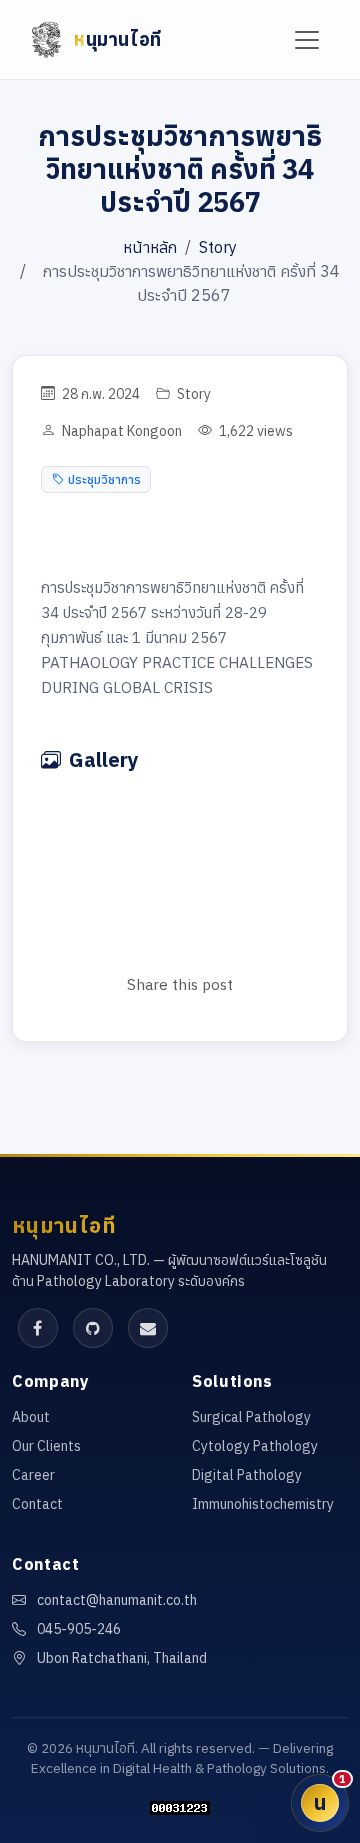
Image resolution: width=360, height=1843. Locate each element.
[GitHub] (93, 1328)
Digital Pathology (247, 1475)
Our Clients (46, 1446)
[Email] (148, 1328)
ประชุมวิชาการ (104, 479)
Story (218, 247)
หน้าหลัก (150, 247)
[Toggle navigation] (307, 39)
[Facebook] (38, 1328)
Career (33, 1475)
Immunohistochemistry (263, 1504)
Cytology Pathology (255, 1446)
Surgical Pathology (251, 1417)
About (31, 1417)
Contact (37, 1504)
